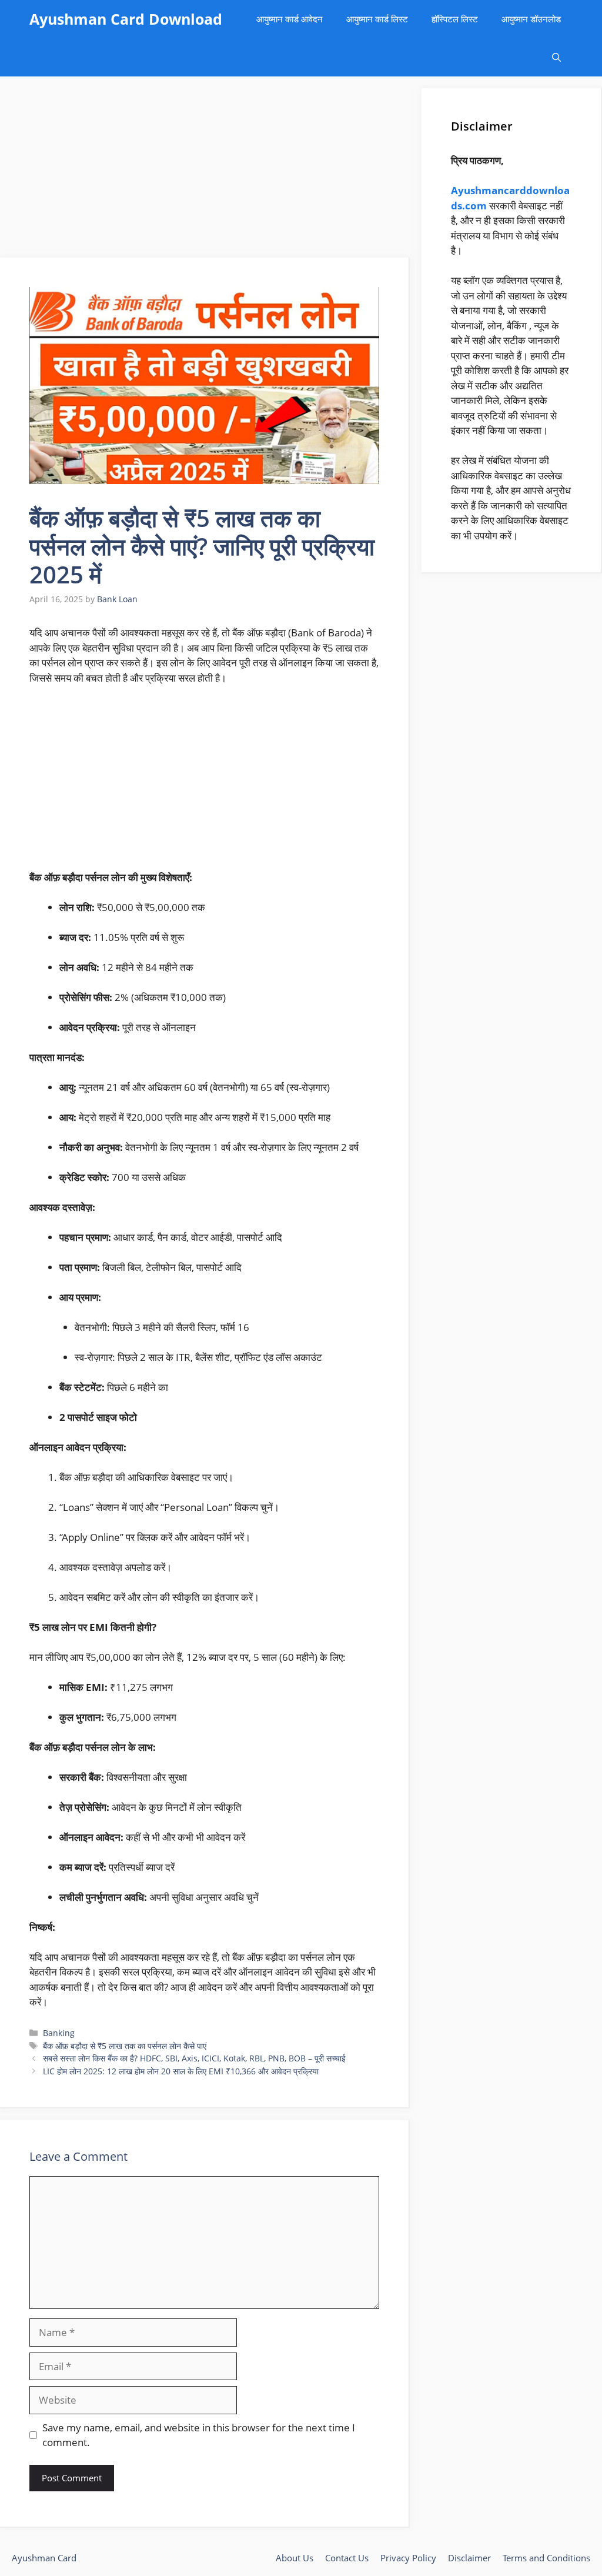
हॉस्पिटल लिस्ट (455, 19)
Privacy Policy (408, 2558)
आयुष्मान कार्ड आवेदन (290, 19)
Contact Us (347, 2558)
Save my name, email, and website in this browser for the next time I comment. (199, 2435)
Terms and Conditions (546, 2558)
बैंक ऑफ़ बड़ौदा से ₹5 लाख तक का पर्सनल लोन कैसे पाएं (125, 2046)
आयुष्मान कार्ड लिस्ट (377, 19)
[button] (556, 57)
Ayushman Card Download (126, 19)
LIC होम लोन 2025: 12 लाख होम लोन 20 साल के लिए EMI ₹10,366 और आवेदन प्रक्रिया (181, 2071)
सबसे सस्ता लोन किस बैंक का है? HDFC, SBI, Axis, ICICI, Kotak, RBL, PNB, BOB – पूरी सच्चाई (194, 2058)
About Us (295, 2558)
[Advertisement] (205, 171)
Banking (59, 2033)
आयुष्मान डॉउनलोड (531, 19)
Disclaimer (469, 2558)
